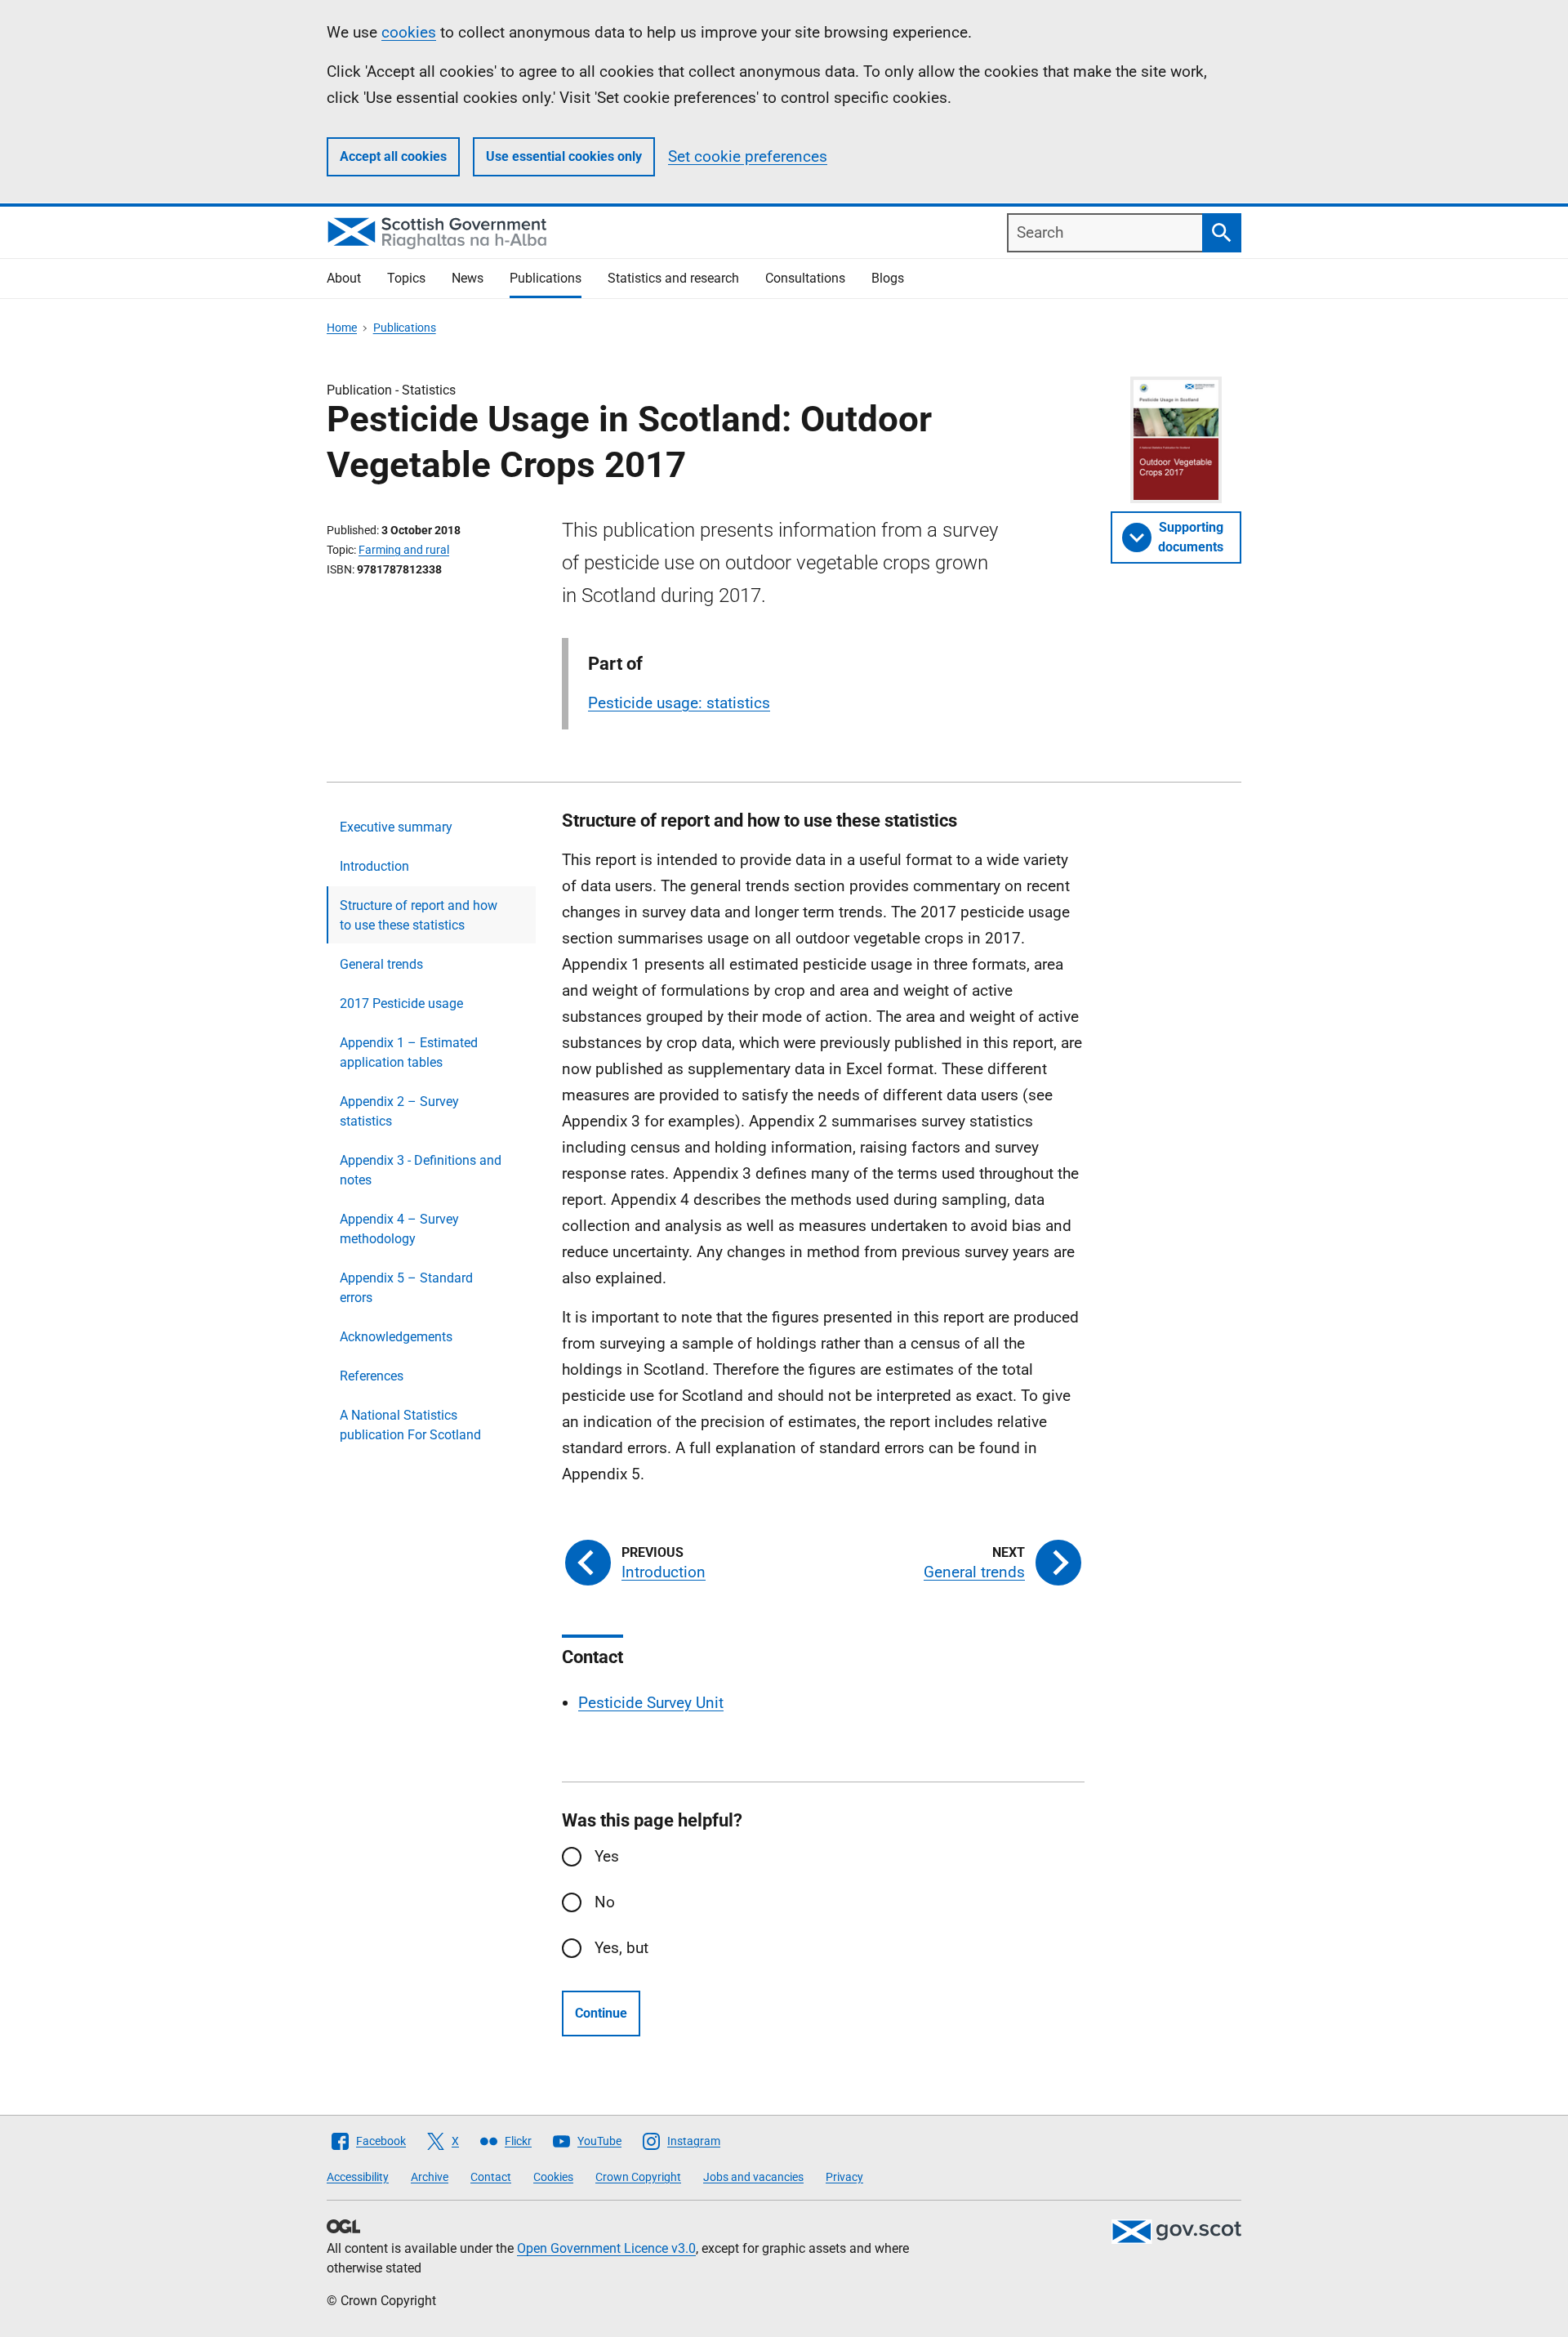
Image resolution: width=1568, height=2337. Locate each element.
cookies (409, 32)
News (468, 278)
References (372, 1376)
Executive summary (396, 827)
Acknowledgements (396, 1337)
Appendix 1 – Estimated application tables (409, 1053)
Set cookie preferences (748, 156)
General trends (381, 964)
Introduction (374, 866)
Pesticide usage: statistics (679, 703)
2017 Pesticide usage (401, 1003)
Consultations (805, 278)
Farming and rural (404, 550)
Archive (430, 2177)
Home (342, 328)
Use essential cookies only (564, 156)
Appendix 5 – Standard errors (406, 1288)
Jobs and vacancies (753, 2177)
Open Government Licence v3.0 (606, 2248)
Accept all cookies (393, 156)
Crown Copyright (638, 2177)
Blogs (888, 278)
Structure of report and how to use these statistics (419, 915)
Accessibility (358, 2177)
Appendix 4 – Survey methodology (399, 1229)
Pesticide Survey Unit (651, 1703)
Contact (491, 2177)
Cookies (553, 2177)
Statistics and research (673, 278)
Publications (546, 278)
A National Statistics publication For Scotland (410, 1425)
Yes (607, 1856)
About (344, 278)
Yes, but (621, 1948)
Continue (601, 2013)
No (605, 1902)
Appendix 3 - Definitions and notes (421, 1170)
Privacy (844, 2177)
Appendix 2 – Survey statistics (399, 1111)
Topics (406, 278)
